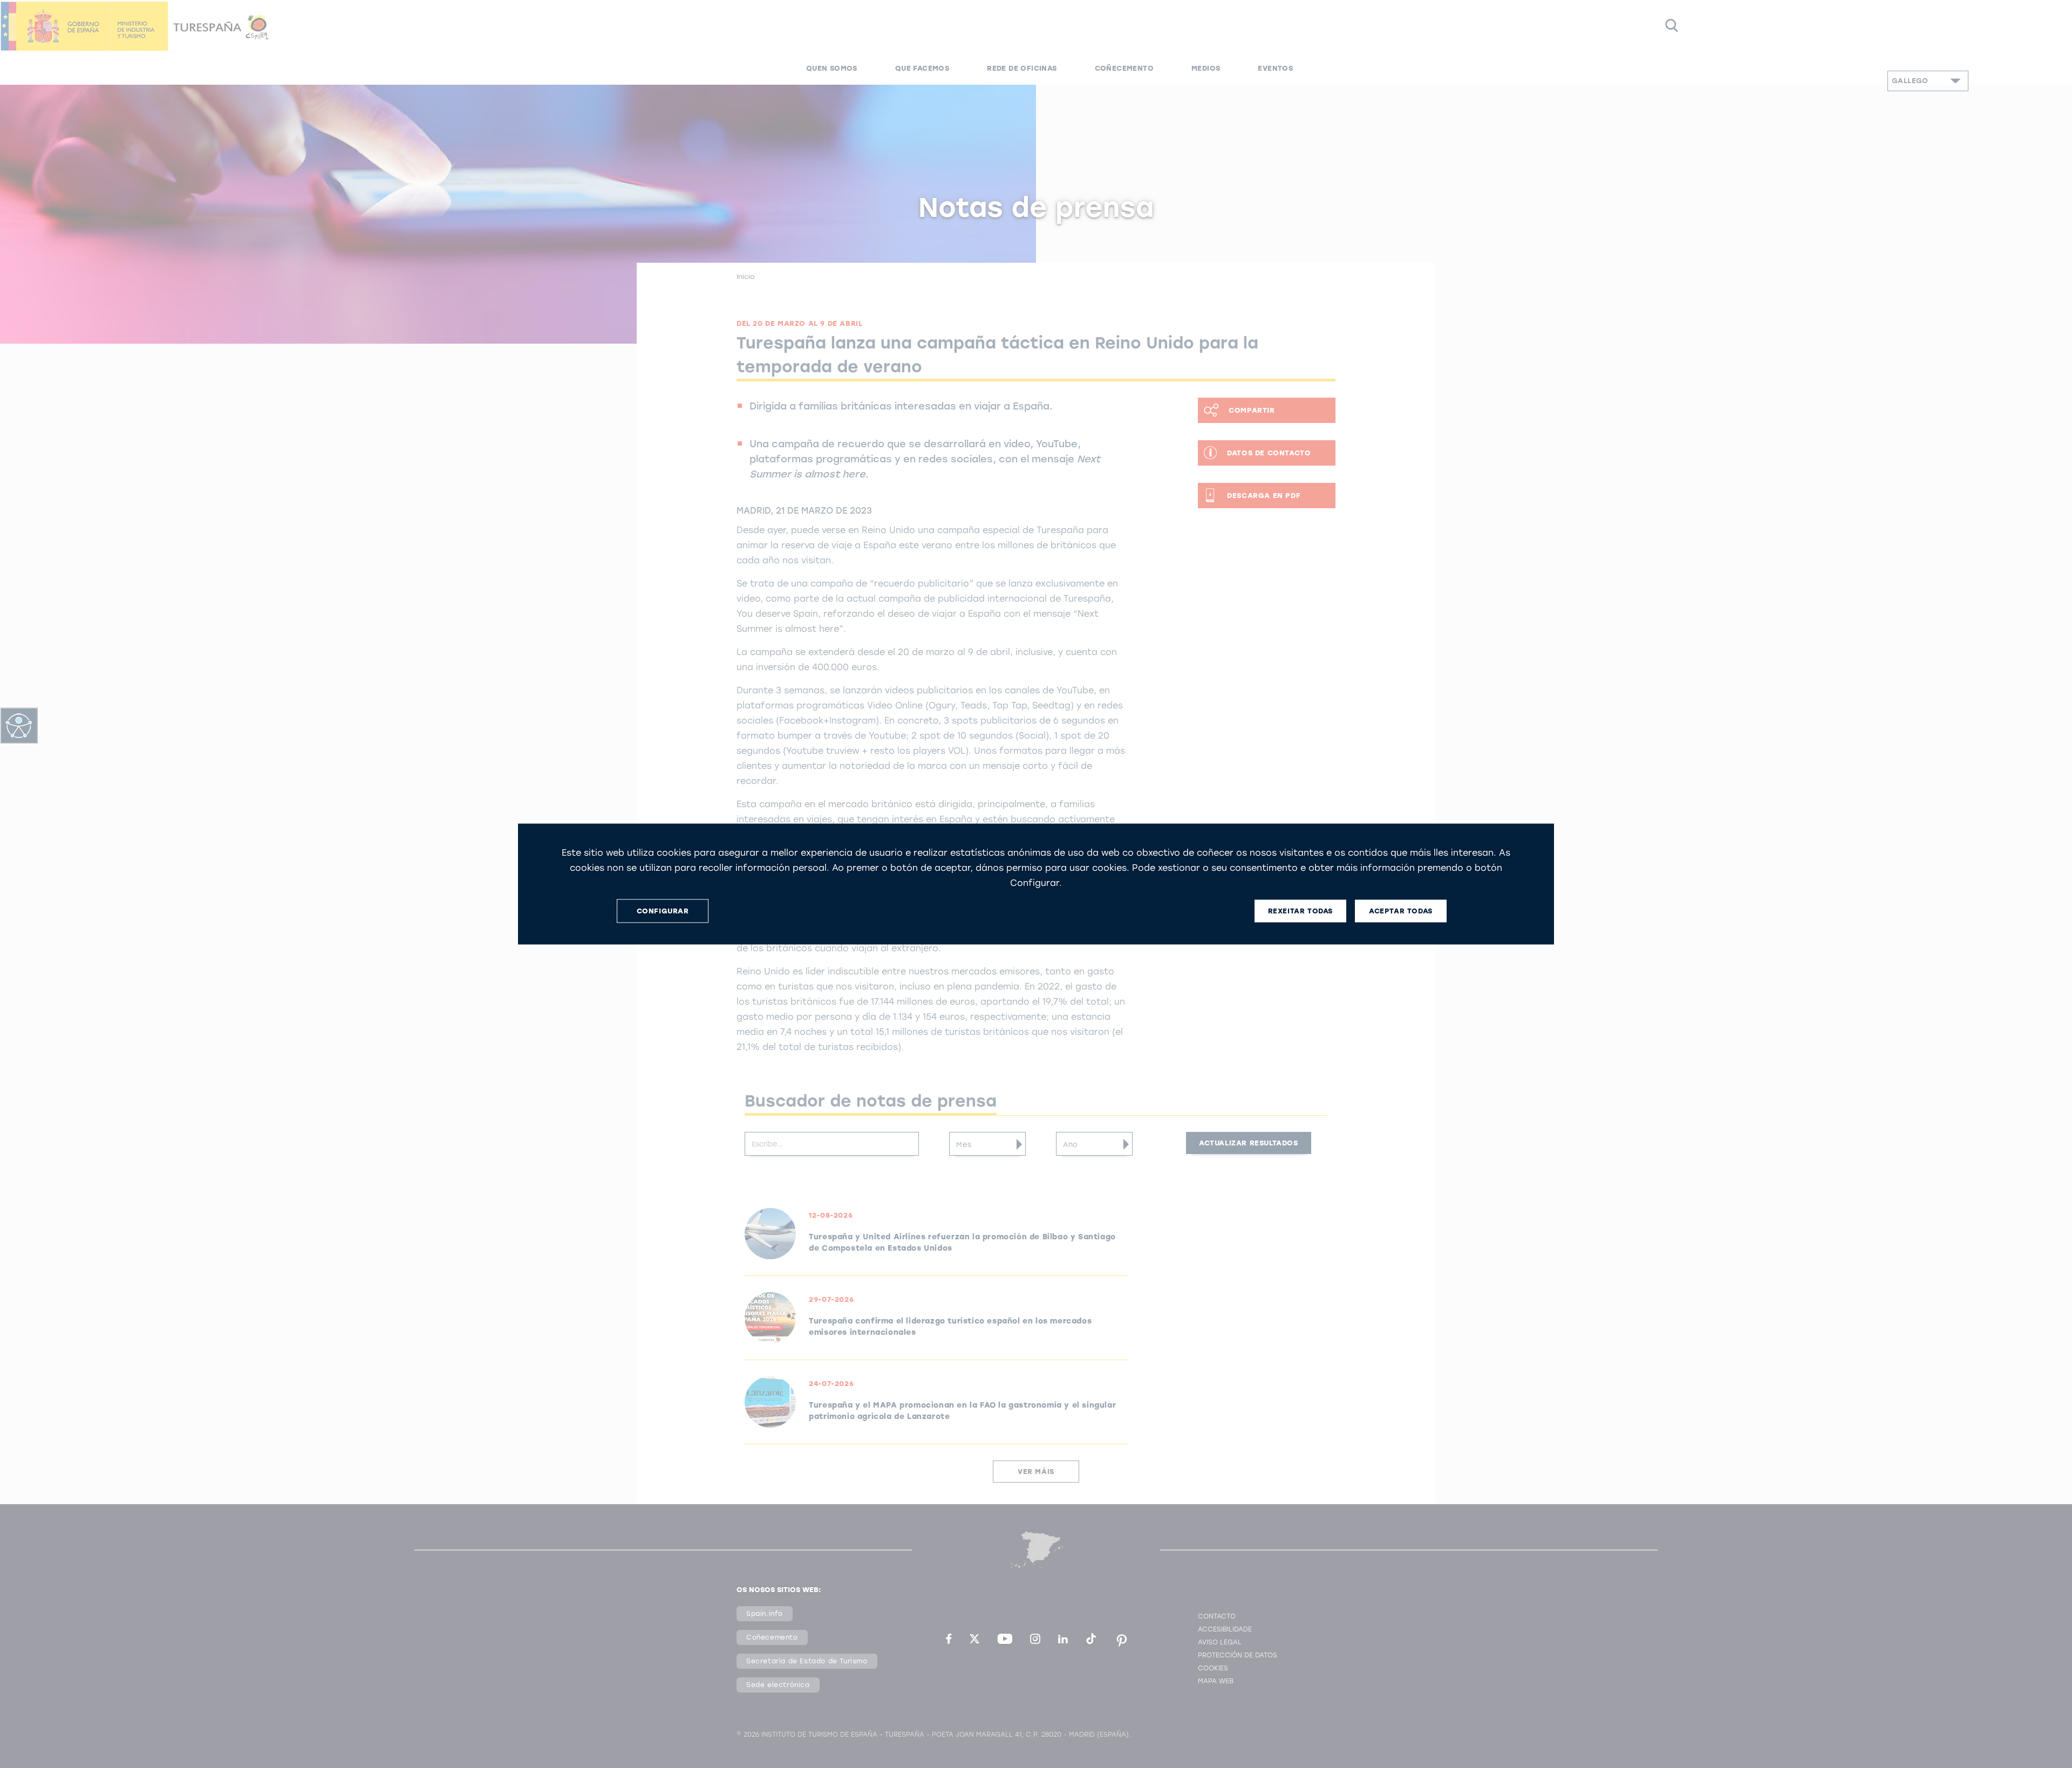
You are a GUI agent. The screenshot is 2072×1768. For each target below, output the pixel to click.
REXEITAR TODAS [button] (1300, 911)
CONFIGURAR (663, 911)
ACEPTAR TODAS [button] (1401, 911)
